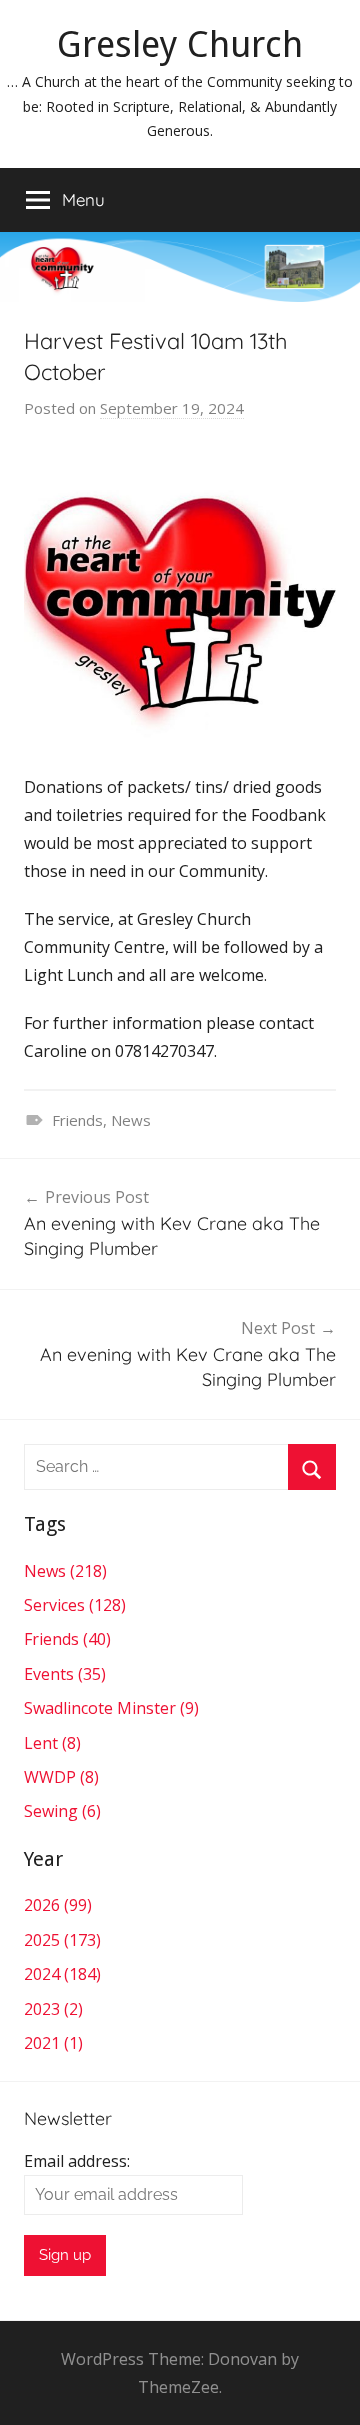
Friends (77, 1120)
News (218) (65, 1571)
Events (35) (65, 1674)
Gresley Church (180, 44)
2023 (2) (53, 2009)
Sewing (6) (62, 1811)
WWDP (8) (61, 1777)
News (131, 1120)
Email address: (77, 2161)
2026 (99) (58, 1905)
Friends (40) (67, 1639)
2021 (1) (53, 2043)
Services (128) (75, 1605)
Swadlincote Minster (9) (111, 1708)
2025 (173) (62, 1940)
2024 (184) (62, 1974)
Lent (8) (52, 1743)
